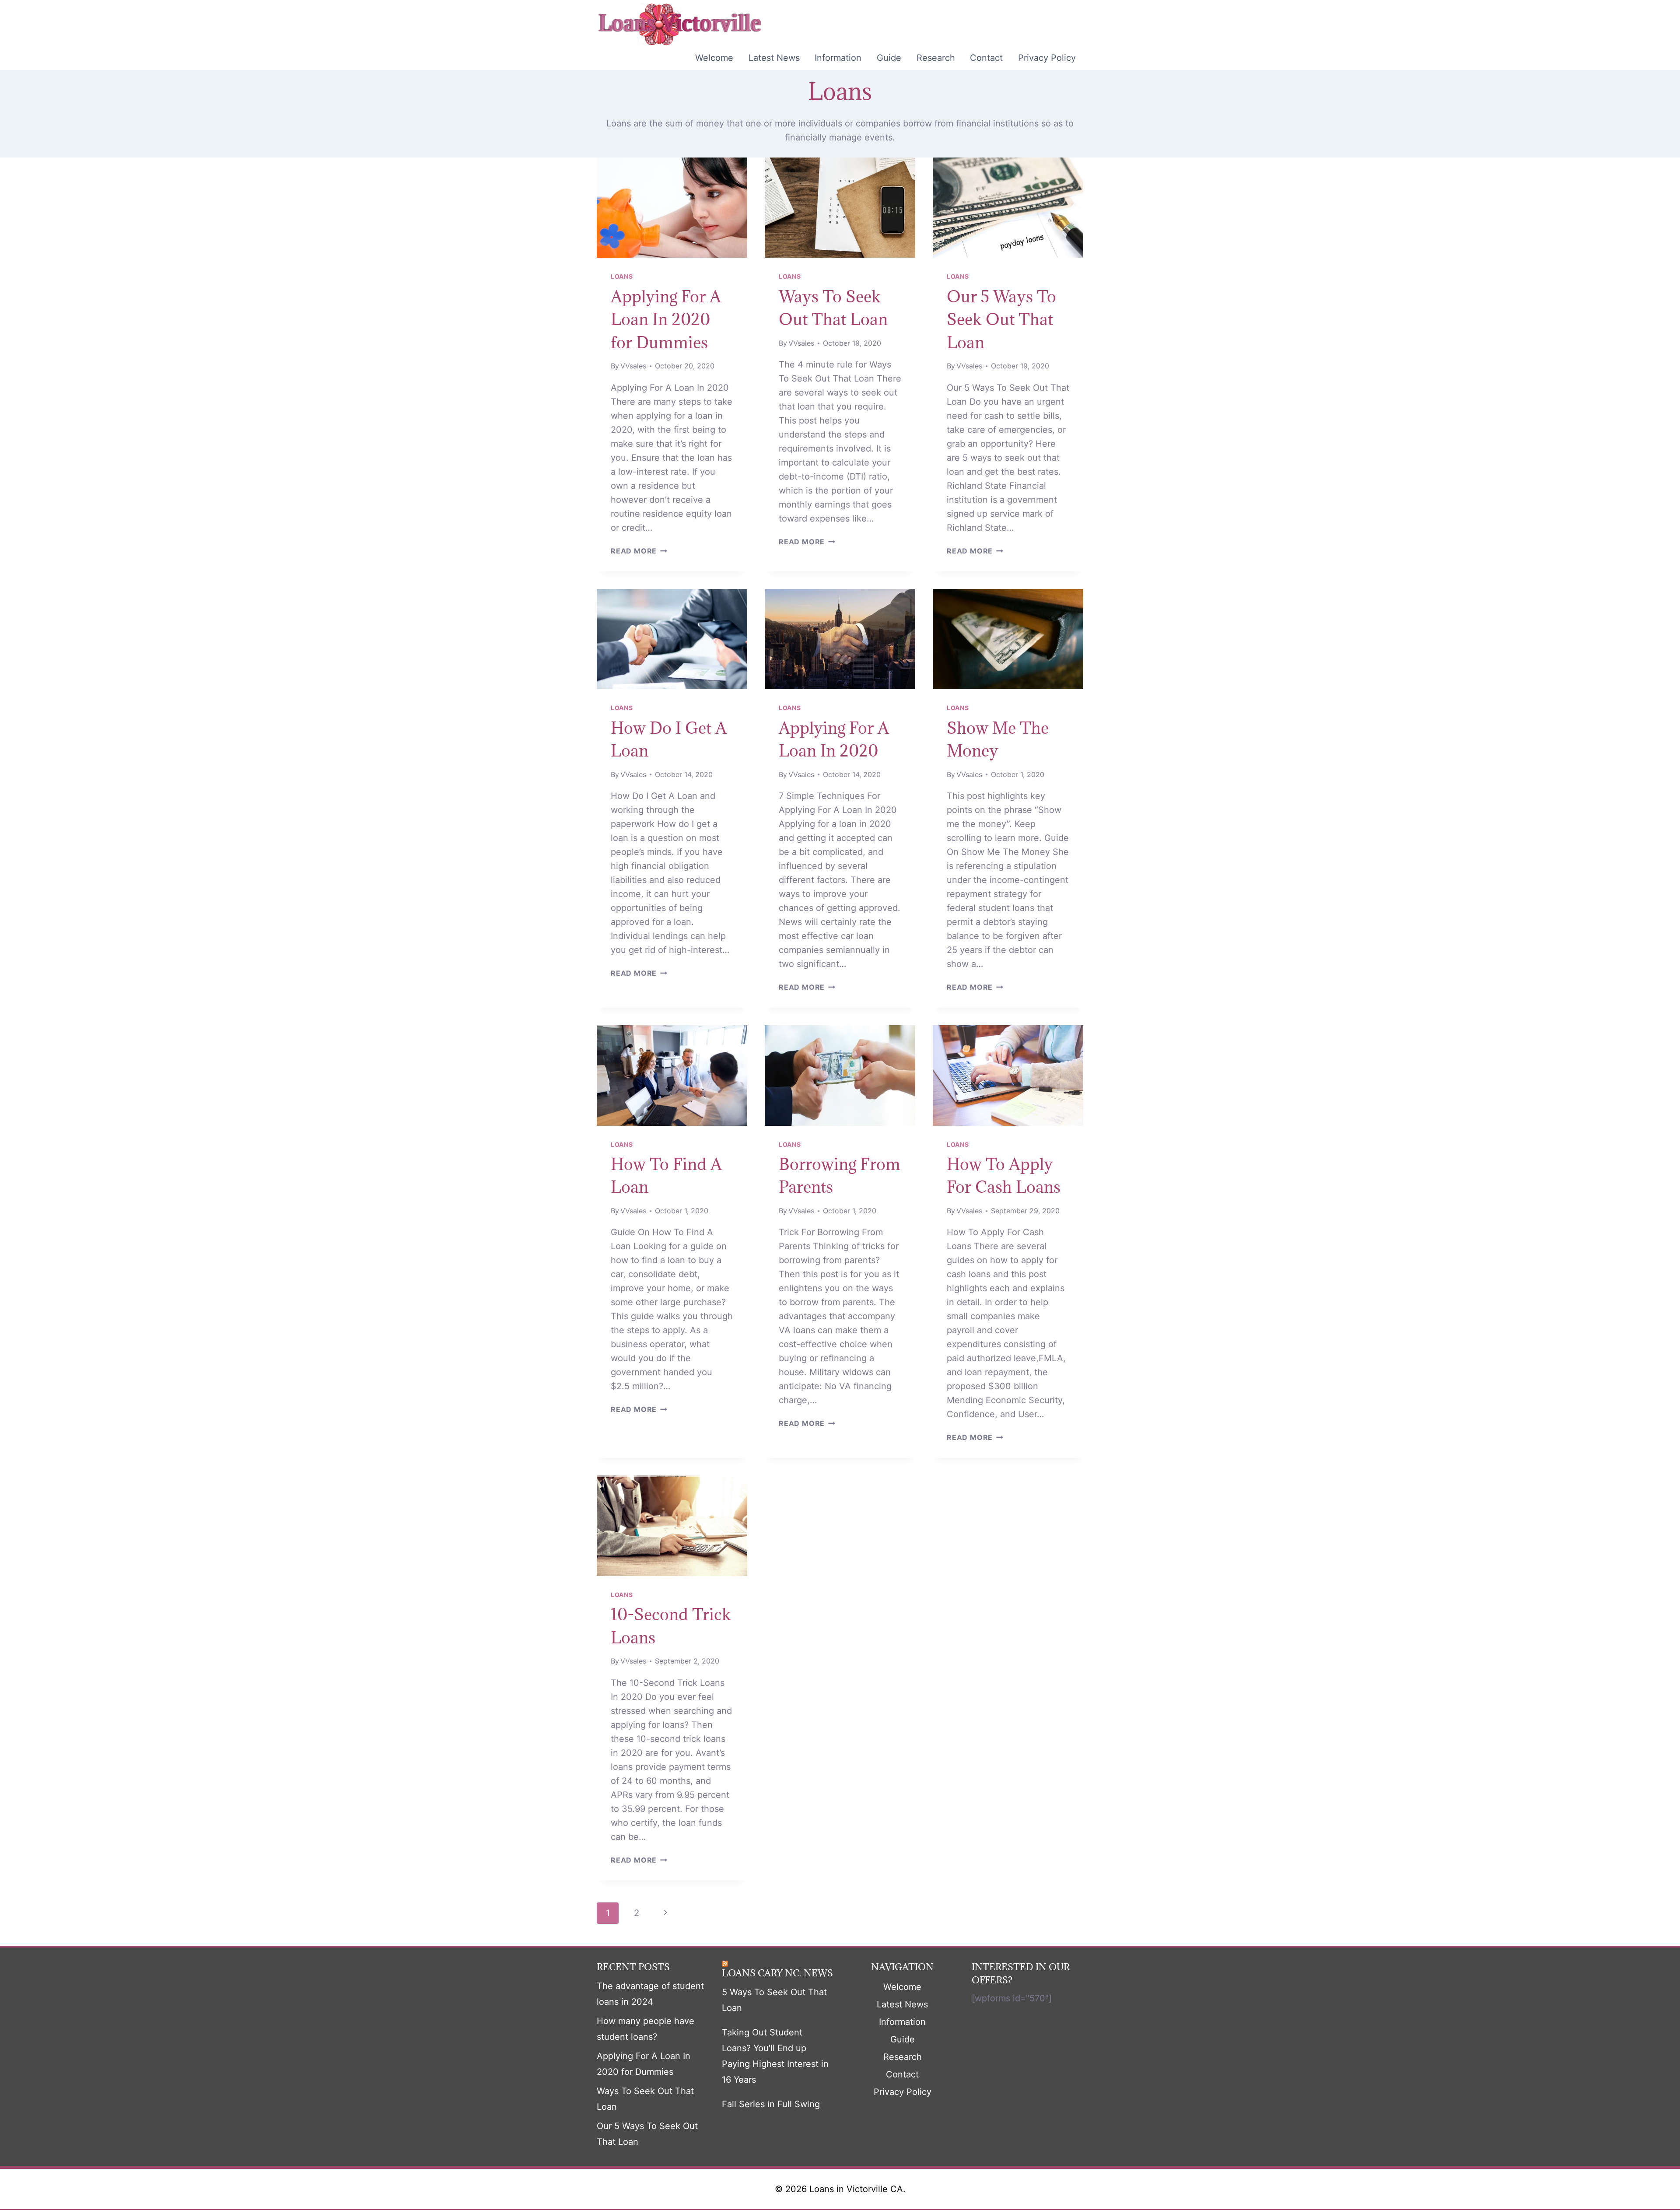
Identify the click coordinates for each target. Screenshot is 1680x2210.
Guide (889, 58)
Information (838, 58)
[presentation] (672, 208)
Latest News (774, 58)
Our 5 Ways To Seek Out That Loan (1001, 319)
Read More (639, 551)
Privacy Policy (1047, 58)
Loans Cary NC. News (777, 1973)
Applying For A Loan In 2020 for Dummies (666, 319)
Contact (986, 58)
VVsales (633, 366)
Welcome (714, 58)
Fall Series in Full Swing (771, 2104)
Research (936, 58)
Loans (622, 276)
